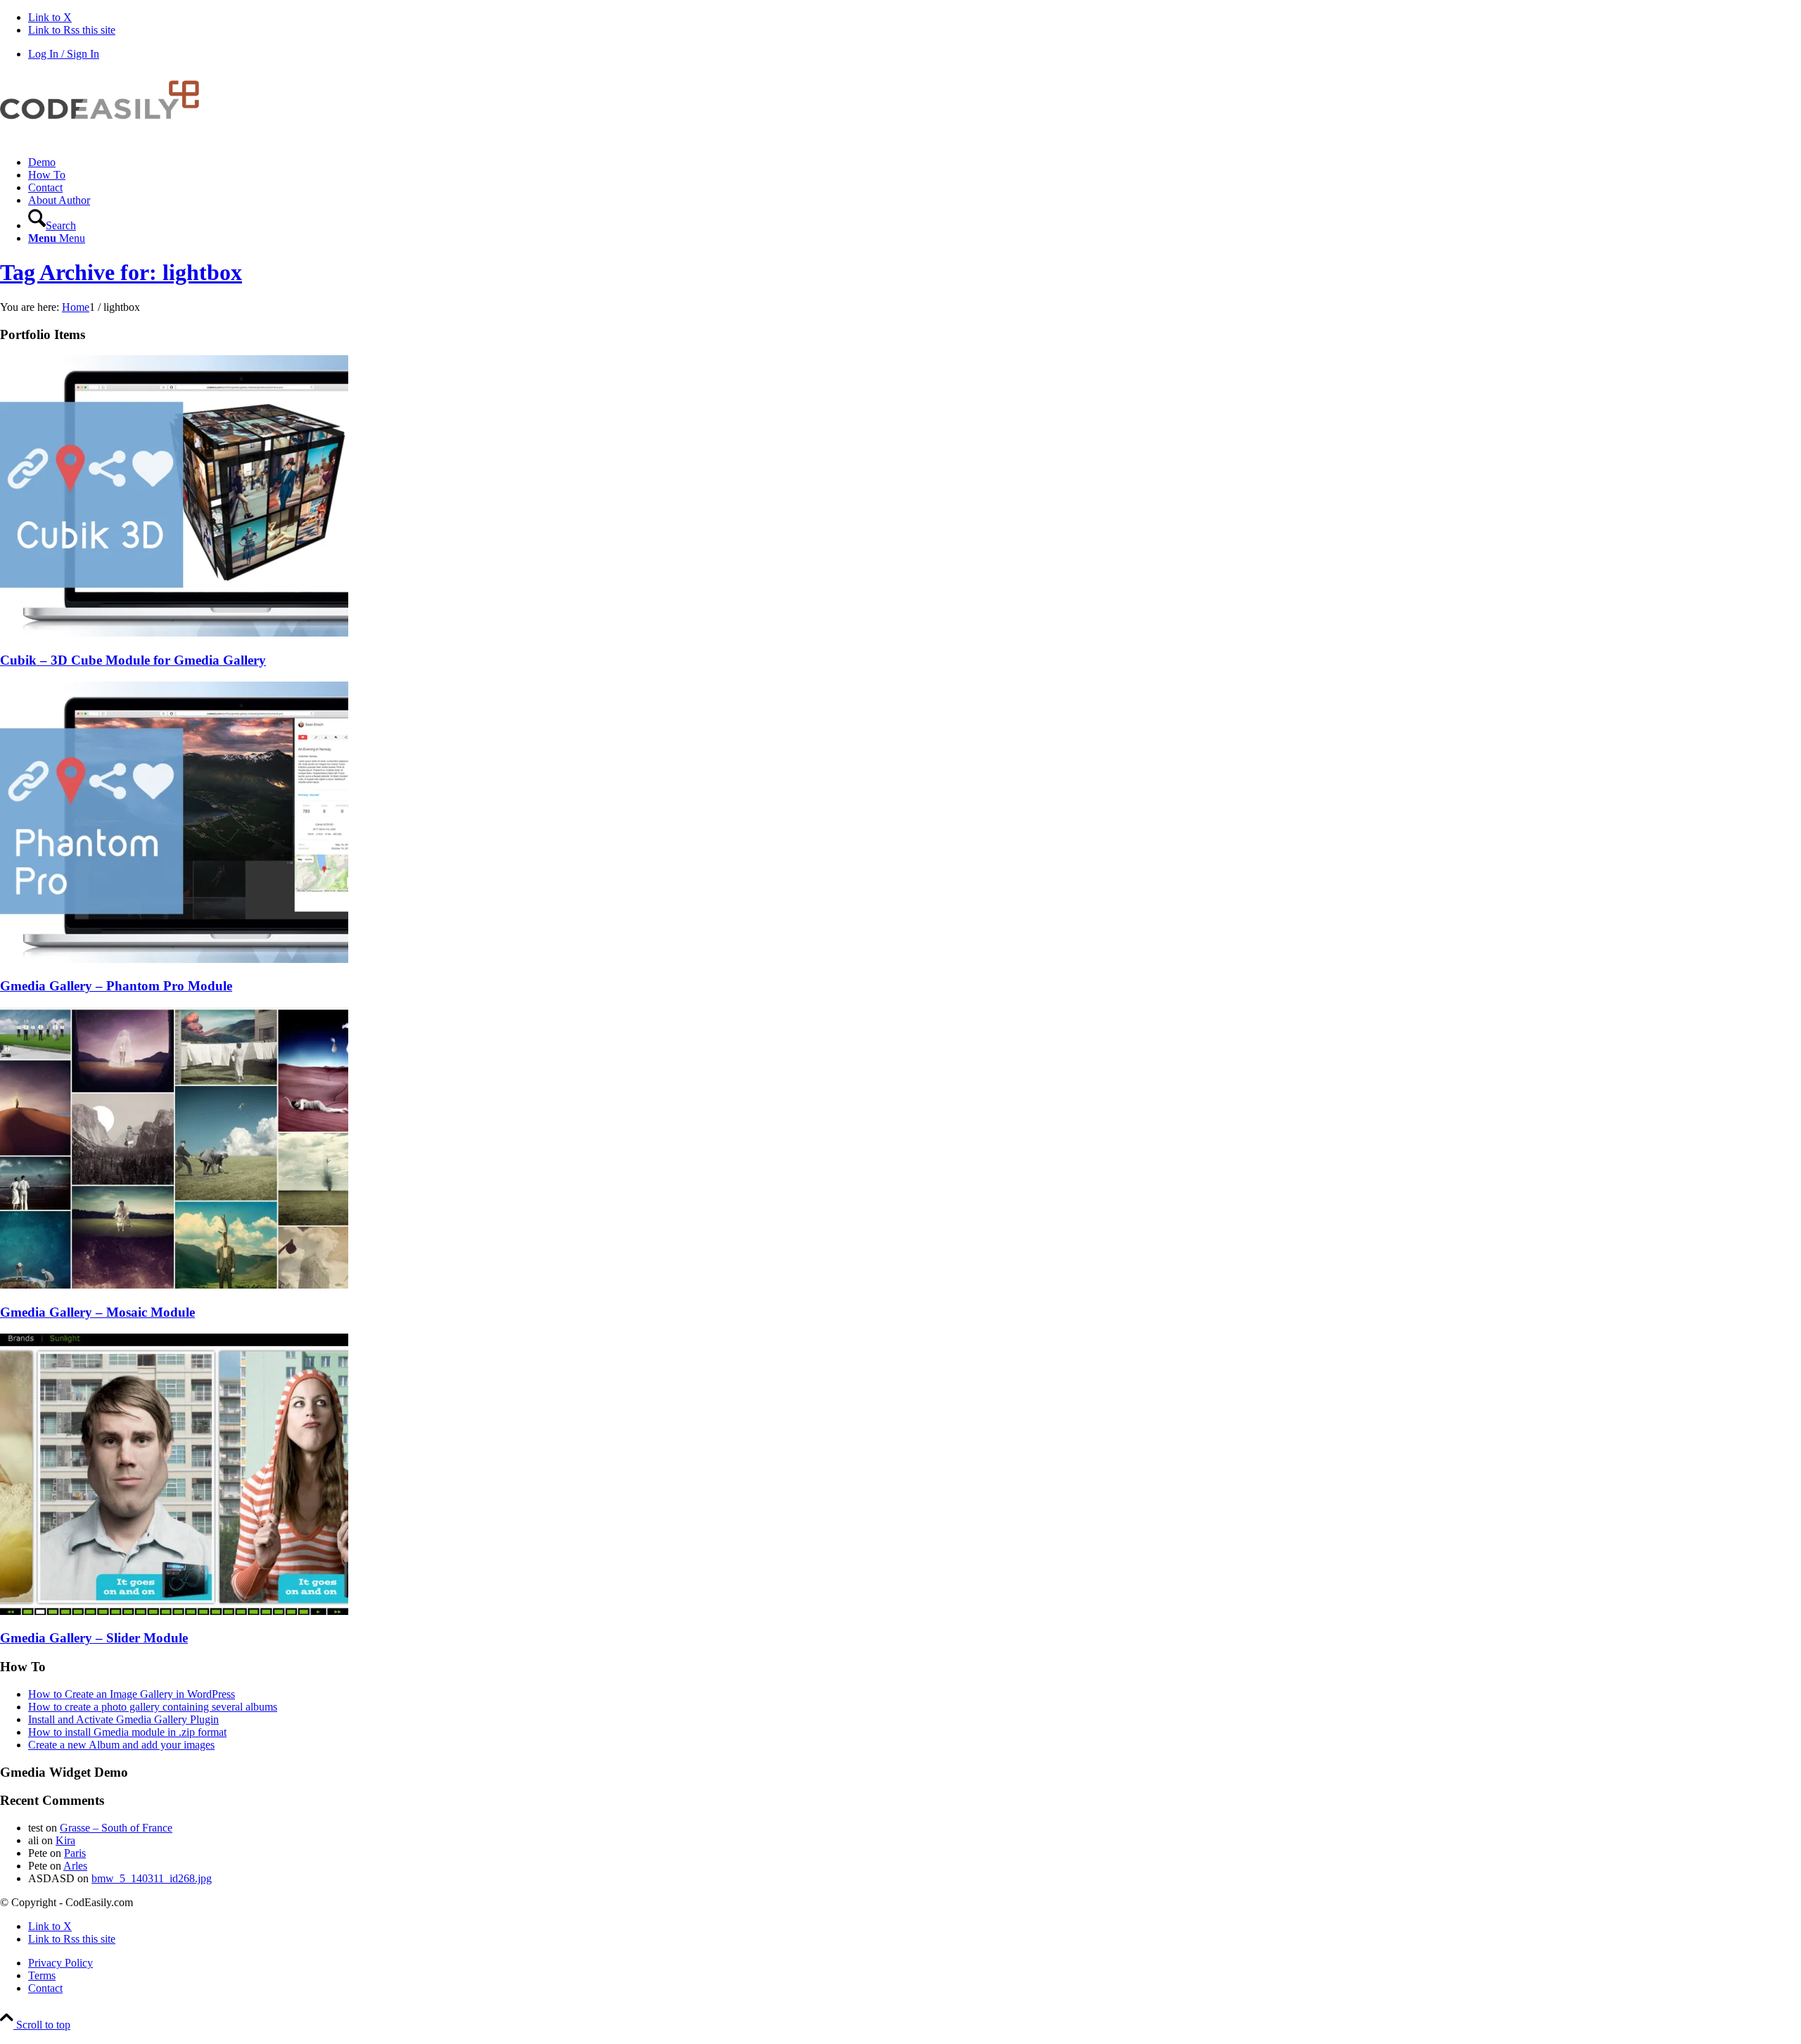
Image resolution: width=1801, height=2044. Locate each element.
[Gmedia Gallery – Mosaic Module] (174, 1285)
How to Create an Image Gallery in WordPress (132, 1694)
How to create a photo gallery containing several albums (153, 1707)
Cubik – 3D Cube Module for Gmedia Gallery (133, 660)
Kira (65, 1840)
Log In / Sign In (64, 54)
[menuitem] (915, 162)
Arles (75, 1866)
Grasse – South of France (116, 1828)
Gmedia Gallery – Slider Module (94, 1638)
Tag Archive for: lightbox (121, 272)
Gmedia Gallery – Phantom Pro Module (116, 986)
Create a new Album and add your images (121, 1745)
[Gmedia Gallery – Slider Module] (174, 1611)
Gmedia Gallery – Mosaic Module (97, 1312)
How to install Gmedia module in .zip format (127, 1732)
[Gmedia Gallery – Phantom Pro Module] (174, 959)
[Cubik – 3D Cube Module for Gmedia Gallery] (174, 633)
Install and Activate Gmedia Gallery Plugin (123, 1719)
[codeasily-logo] (106, 138)
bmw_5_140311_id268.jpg (152, 1878)
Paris (75, 1853)
